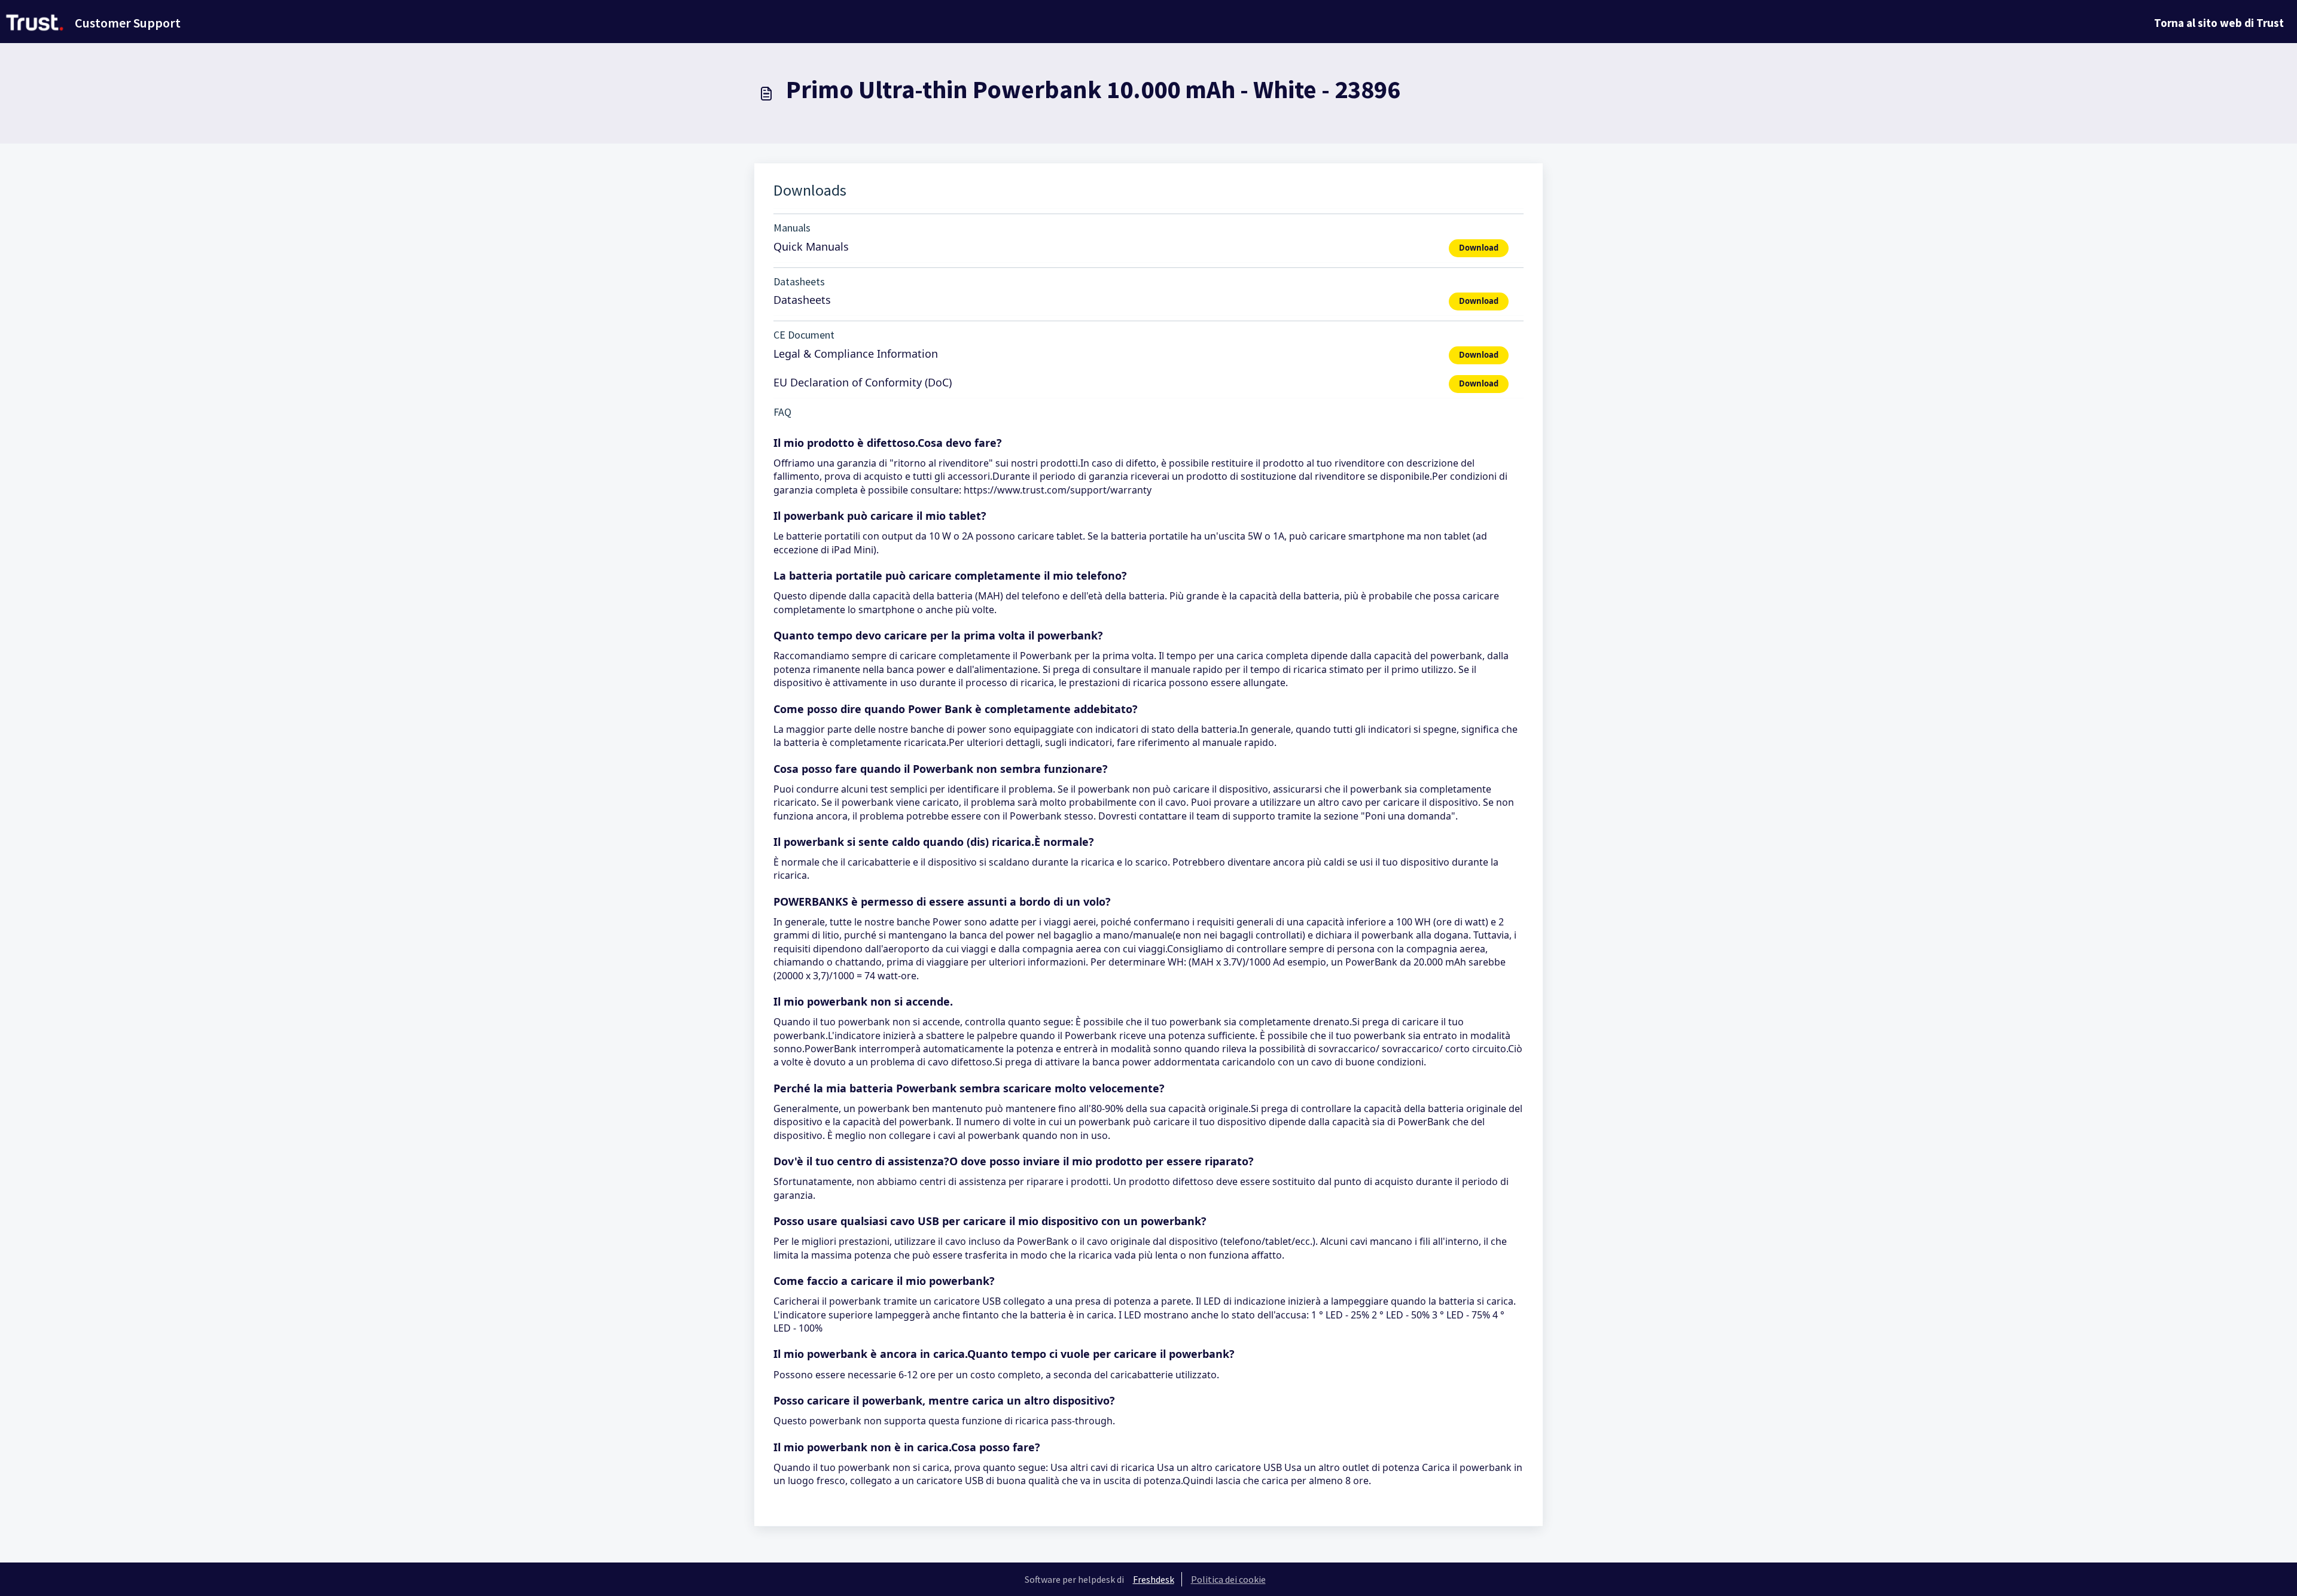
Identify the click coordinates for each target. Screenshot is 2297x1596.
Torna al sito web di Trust (2219, 23)
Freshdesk (1154, 1579)
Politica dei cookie (1228, 1579)
